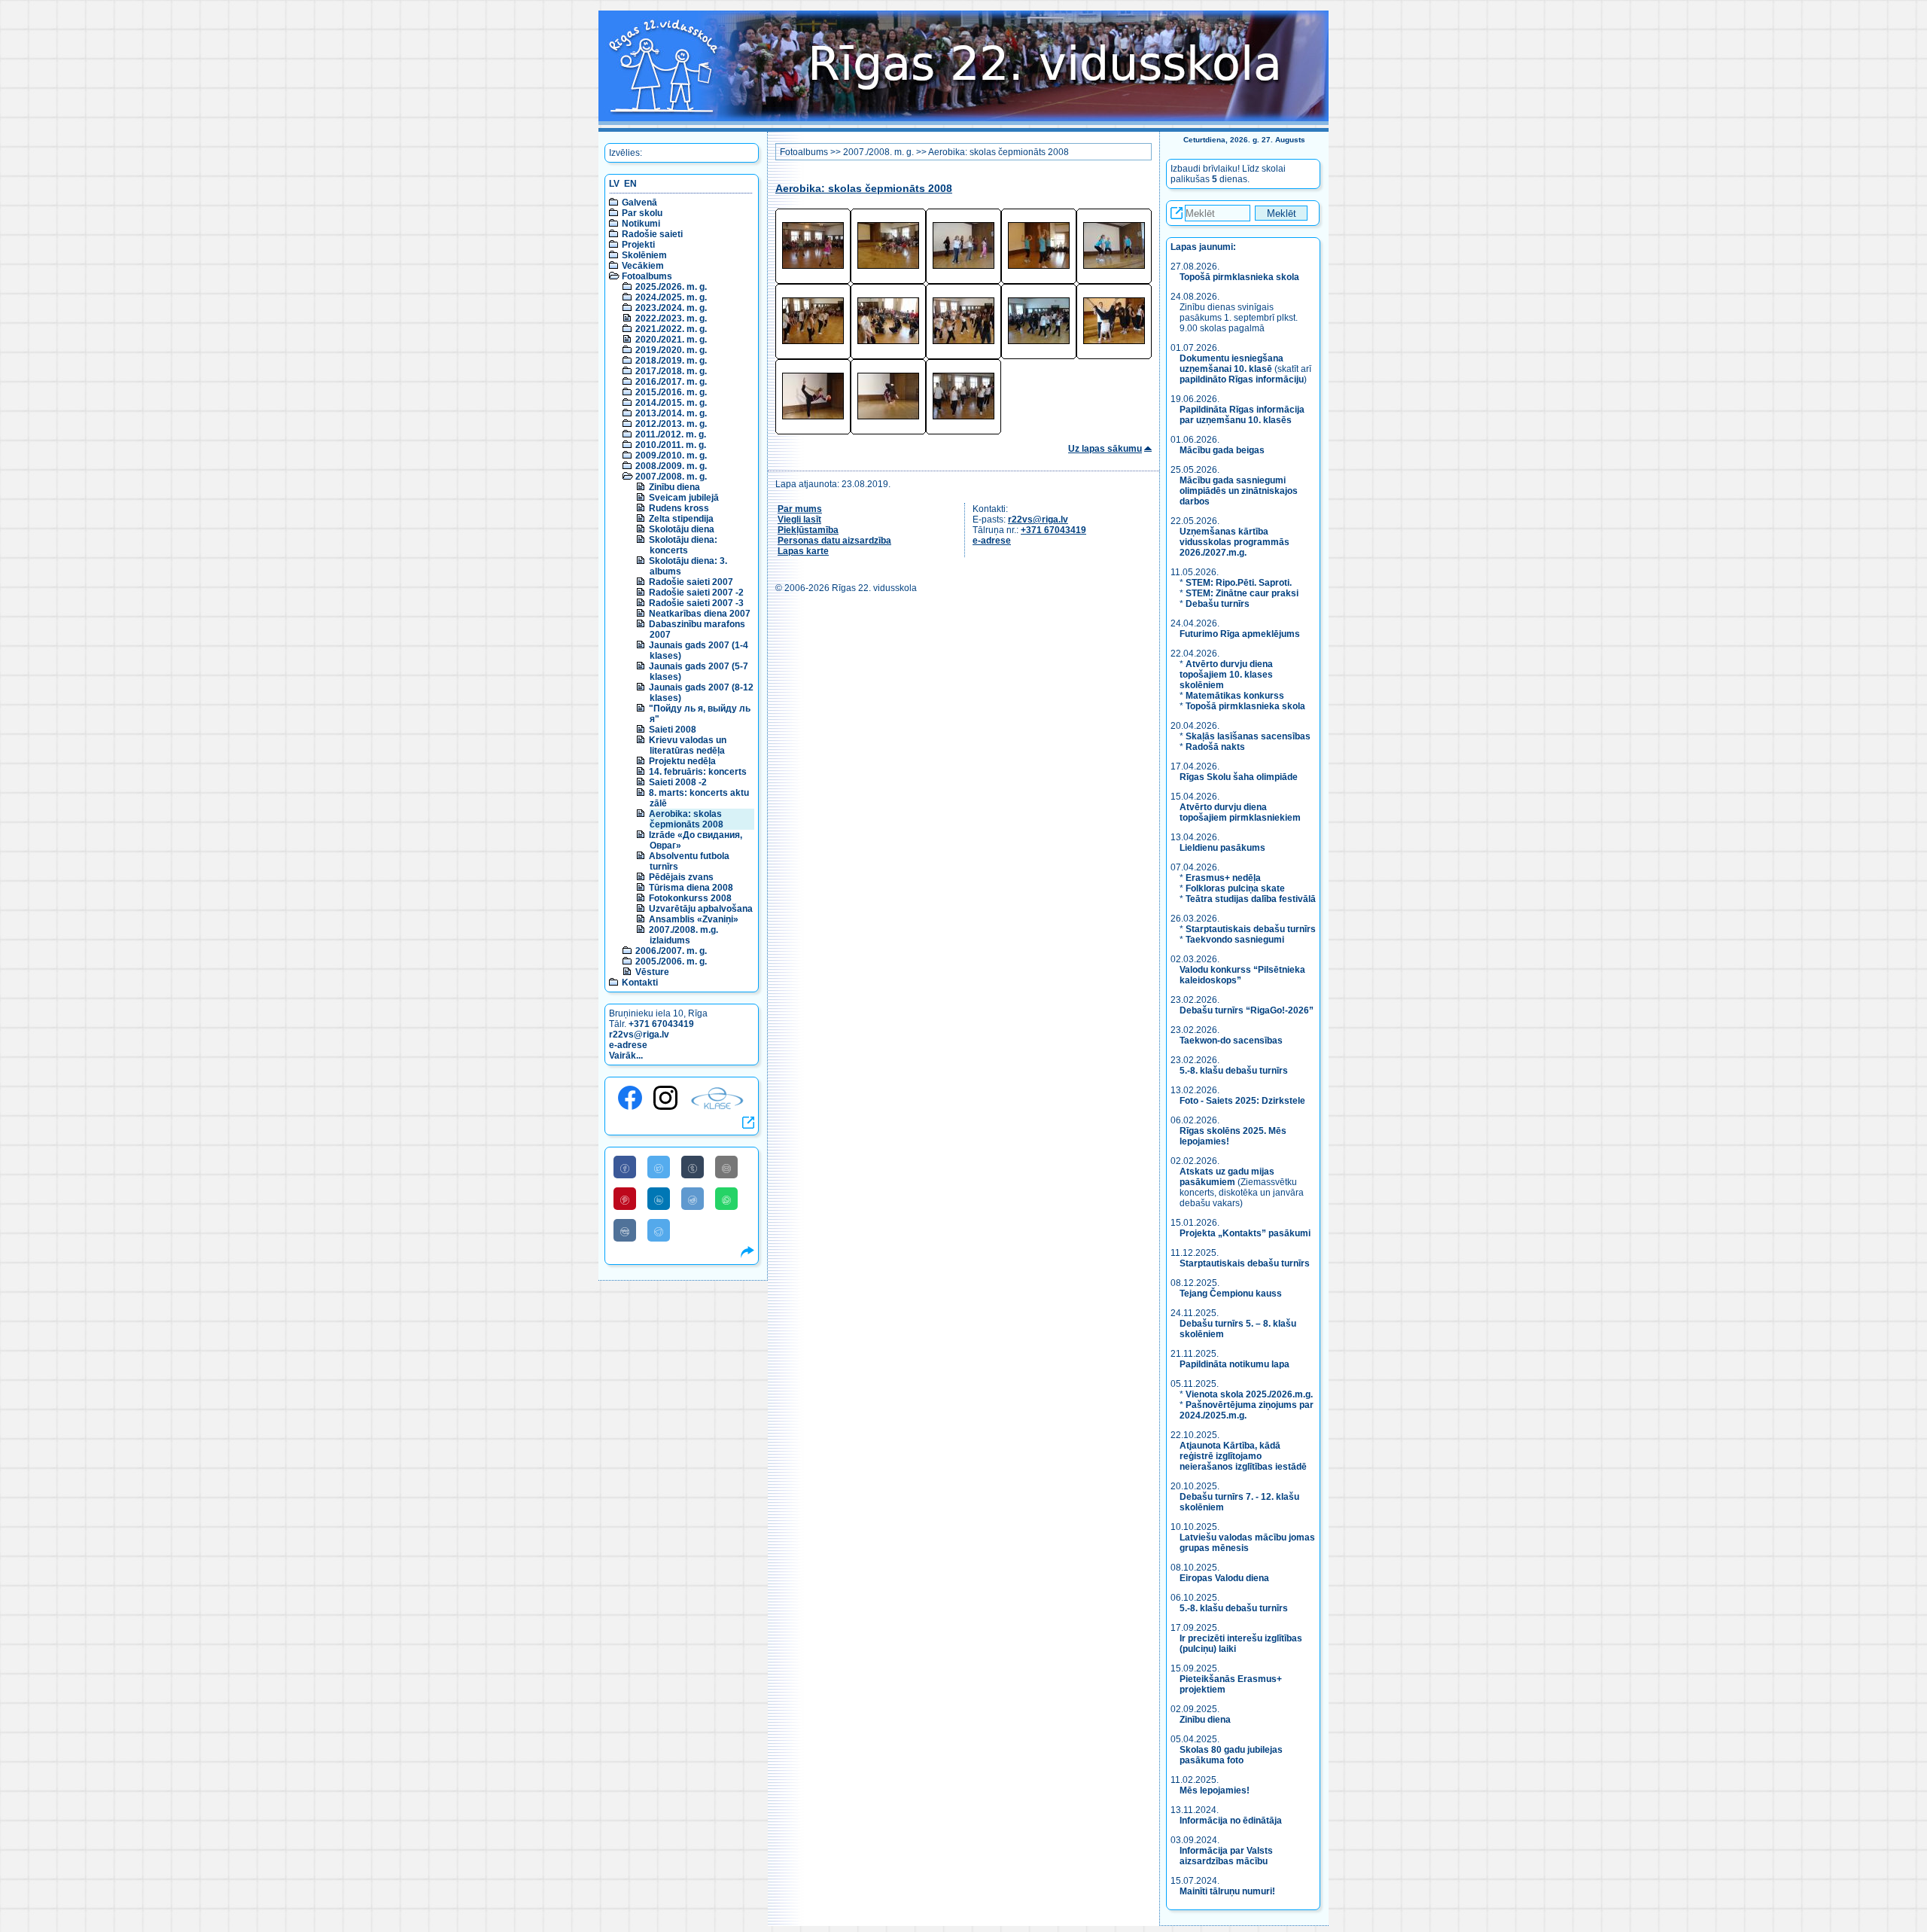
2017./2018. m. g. (671, 371)
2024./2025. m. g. (671, 297)
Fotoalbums (647, 276)
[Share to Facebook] (625, 1167)
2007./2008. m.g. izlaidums (683, 935)
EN (630, 184)
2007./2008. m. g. (671, 477)
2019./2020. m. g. (671, 350)
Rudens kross (679, 508)
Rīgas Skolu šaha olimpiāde (1239, 777)
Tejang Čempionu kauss (1231, 1294)
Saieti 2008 (673, 730)
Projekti (638, 245)
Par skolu (642, 213)
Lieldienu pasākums (1222, 848)
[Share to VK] (625, 1230)
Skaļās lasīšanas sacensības (1248, 736)
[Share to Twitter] (659, 1167)
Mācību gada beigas (1223, 450)
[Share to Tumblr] (693, 1167)
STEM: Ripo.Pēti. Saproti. (1239, 583)
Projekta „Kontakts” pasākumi (1245, 1233)
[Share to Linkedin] (659, 1199)
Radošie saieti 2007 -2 (696, 593)
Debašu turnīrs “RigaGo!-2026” (1247, 1010)
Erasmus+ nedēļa (1223, 878)
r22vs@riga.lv (639, 1035)
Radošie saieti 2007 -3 (696, 603)
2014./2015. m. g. (671, 403)
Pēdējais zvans (681, 877)
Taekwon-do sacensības (1231, 1041)
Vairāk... (626, 1056)
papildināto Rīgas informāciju (1242, 379)
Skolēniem (644, 255)
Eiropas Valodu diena (1224, 1578)
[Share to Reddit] (693, 1199)
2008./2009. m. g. (671, 466)
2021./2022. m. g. (671, 329)
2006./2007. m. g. (671, 951)
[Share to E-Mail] (726, 1167)
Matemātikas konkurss (1235, 696)
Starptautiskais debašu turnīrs (1251, 929)
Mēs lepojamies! (1215, 1790)
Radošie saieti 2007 (691, 582)
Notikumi (641, 224)
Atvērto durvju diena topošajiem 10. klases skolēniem (1226, 675)
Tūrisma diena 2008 (691, 888)
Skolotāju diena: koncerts (683, 545)
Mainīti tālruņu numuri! (1227, 1891)
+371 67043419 (661, 1024)
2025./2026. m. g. (671, 287)
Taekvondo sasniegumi (1236, 940)
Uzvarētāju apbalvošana (701, 909)
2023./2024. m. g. (671, 308)
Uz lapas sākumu (1105, 449)
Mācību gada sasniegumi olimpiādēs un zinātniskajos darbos (1239, 491)
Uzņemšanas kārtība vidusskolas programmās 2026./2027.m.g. (1234, 542)
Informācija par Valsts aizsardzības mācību (1226, 1856)
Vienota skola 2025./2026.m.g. (1249, 1394)
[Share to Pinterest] (625, 1199)
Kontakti (640, 983)
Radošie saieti (652, 234)
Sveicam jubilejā (684, 498)
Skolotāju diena (682, 529)
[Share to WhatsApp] (726, 1199)
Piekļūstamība (808, 530)
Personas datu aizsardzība (834, 541)
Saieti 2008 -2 (678, 782)
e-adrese (628, 1045)
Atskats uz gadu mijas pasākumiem (1227, 1177)
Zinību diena (674, 487)
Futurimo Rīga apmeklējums (1240, 634)
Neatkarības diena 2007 (700, 614)
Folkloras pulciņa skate (1235, 888)
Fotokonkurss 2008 (690, 898)
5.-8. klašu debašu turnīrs (1235, 1071)
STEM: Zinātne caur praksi (1242, 593)
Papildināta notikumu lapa (1234, 1364)
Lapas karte (803, 551)
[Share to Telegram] (659, 1230)
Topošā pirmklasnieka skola (1239, 277)
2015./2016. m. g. (671, 392)
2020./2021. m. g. (671, 340)
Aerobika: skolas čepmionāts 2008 (686, 819)
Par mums (800, 509)
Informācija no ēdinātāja (1231, 1821)
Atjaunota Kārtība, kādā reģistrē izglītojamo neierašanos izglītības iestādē (1243, 1456)
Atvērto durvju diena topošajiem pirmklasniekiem (1240, 812)
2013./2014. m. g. (671, 413)
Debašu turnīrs (1218, 604)
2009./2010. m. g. (671, 456)
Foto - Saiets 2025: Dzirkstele (1242, 1101)
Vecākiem (643, 266)
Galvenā (639, 203)
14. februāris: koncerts (698, 772)
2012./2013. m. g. (671, 424)
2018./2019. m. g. (671, 361)
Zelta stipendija (681, 519)
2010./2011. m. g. (671, 445)
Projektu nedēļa (682, 761)
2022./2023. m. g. (671, 318)
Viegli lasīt (799, 520)
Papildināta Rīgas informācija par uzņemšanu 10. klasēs (1242, 415)
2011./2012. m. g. (671, 434)
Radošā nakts (1215, 747)
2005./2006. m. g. (671, 961)
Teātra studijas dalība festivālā (1251, 899)
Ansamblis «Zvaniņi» (694, 919)
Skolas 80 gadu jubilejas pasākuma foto (1231, 1755)
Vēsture (652, 972)
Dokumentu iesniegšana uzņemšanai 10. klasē (1231, 364)
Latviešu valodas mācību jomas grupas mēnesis (1247, 1543)
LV (614, 184)
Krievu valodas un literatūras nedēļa (688, 745)
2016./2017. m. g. (671, 382)
